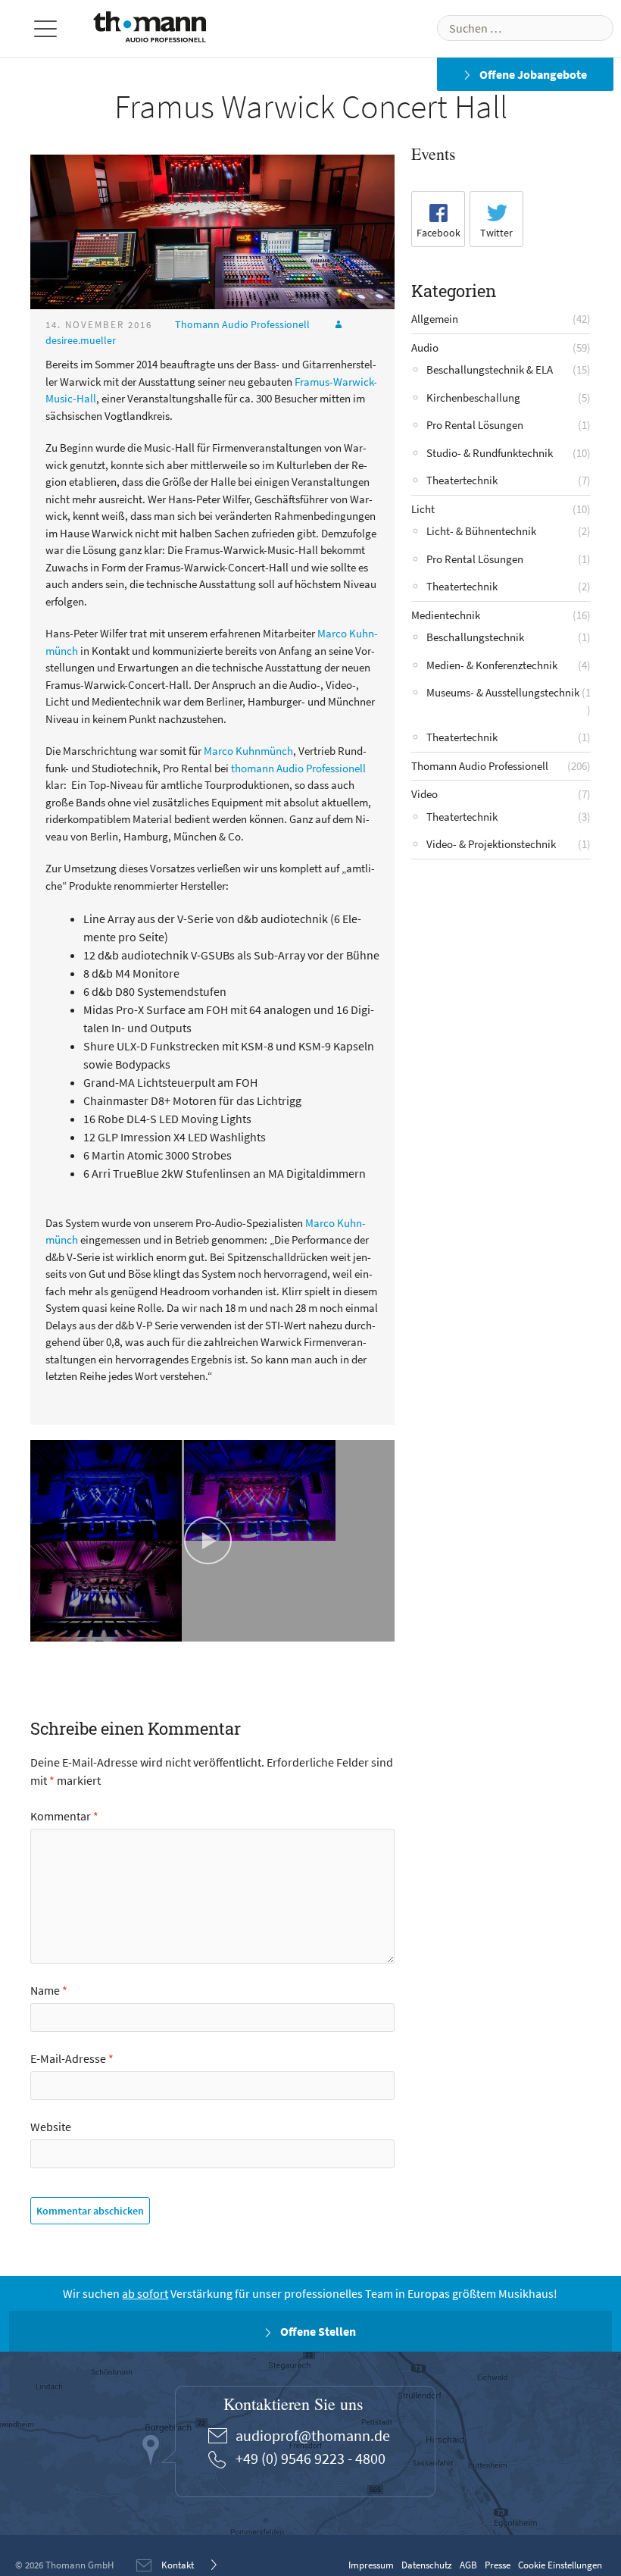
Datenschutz (427, 2565)
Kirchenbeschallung (473, 398)
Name (49, 1990)
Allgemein (435, 319)
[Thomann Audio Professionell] (150, 30)
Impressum (371, 2565)
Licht (423, 509)
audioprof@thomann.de (313, 2435)
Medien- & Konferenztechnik (492, 665)
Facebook (438, 233)
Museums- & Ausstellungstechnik (503, 692)
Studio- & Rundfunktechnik (490, 453)
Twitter (496, 233)
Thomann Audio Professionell (242, 324)
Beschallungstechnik (475, 637)
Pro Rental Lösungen (475, 425)
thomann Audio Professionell (298, 768)
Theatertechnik (462, 480)
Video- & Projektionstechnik (491, 844)
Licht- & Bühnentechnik (481, 531)
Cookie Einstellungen (560, 2565)
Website (51, 2127)
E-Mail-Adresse (72, 2058)
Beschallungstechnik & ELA (490, 369)
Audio (425, 347)
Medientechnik (446, 615)
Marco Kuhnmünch (248, 751)
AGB (468, 2565)
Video (424, 794)
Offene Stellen (317, 2331)
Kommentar (64, 1816)
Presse (498, 2565)
